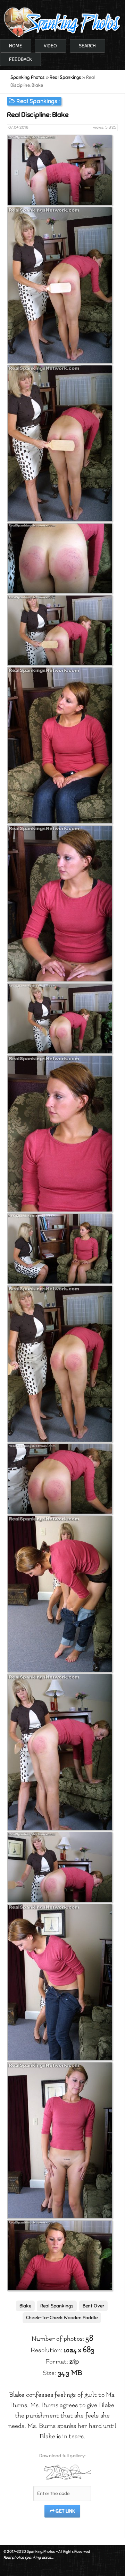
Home (16, 46)
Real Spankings (37, 101)
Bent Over (94, 2306)
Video (51, 46)
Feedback (20, 59)
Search (87, 46)
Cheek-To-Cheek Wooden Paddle (62, 2318)
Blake (25, 2306)
